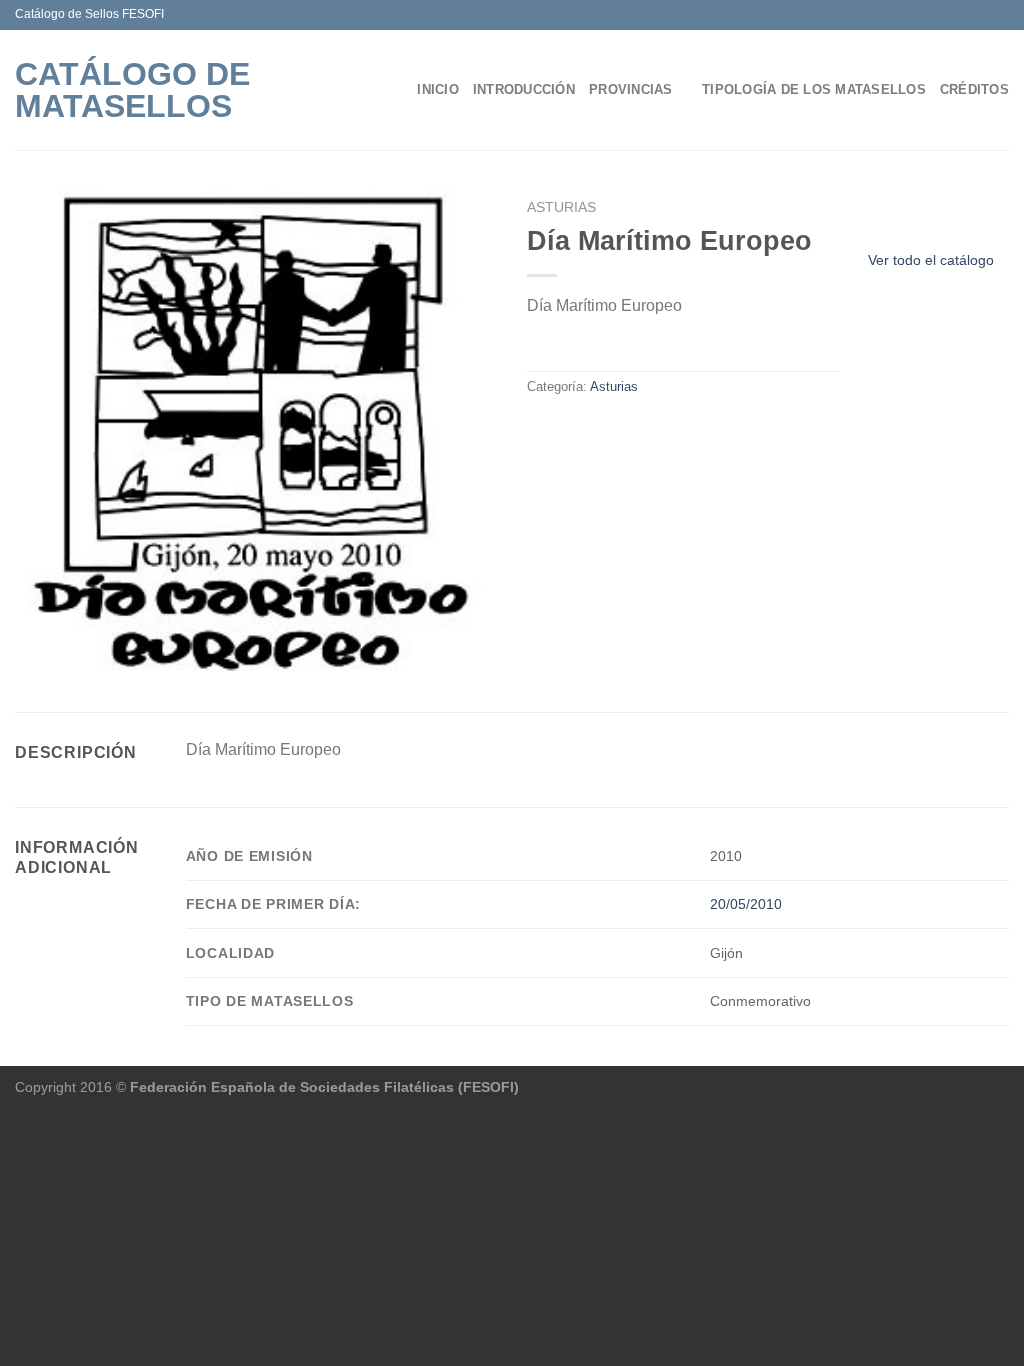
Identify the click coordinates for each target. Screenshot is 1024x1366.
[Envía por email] (588, 429)
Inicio (438, 89)
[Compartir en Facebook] (539, 429)
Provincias (631, 89)
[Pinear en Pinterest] (612, 429)
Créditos (974, 89)
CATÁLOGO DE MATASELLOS (132, 90)
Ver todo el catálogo (931, 260)
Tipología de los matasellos (814, 89)
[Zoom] (36, 652)
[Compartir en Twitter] (564, 429)
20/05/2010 (746, 904)
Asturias (561, 207)
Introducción (524, 89)
